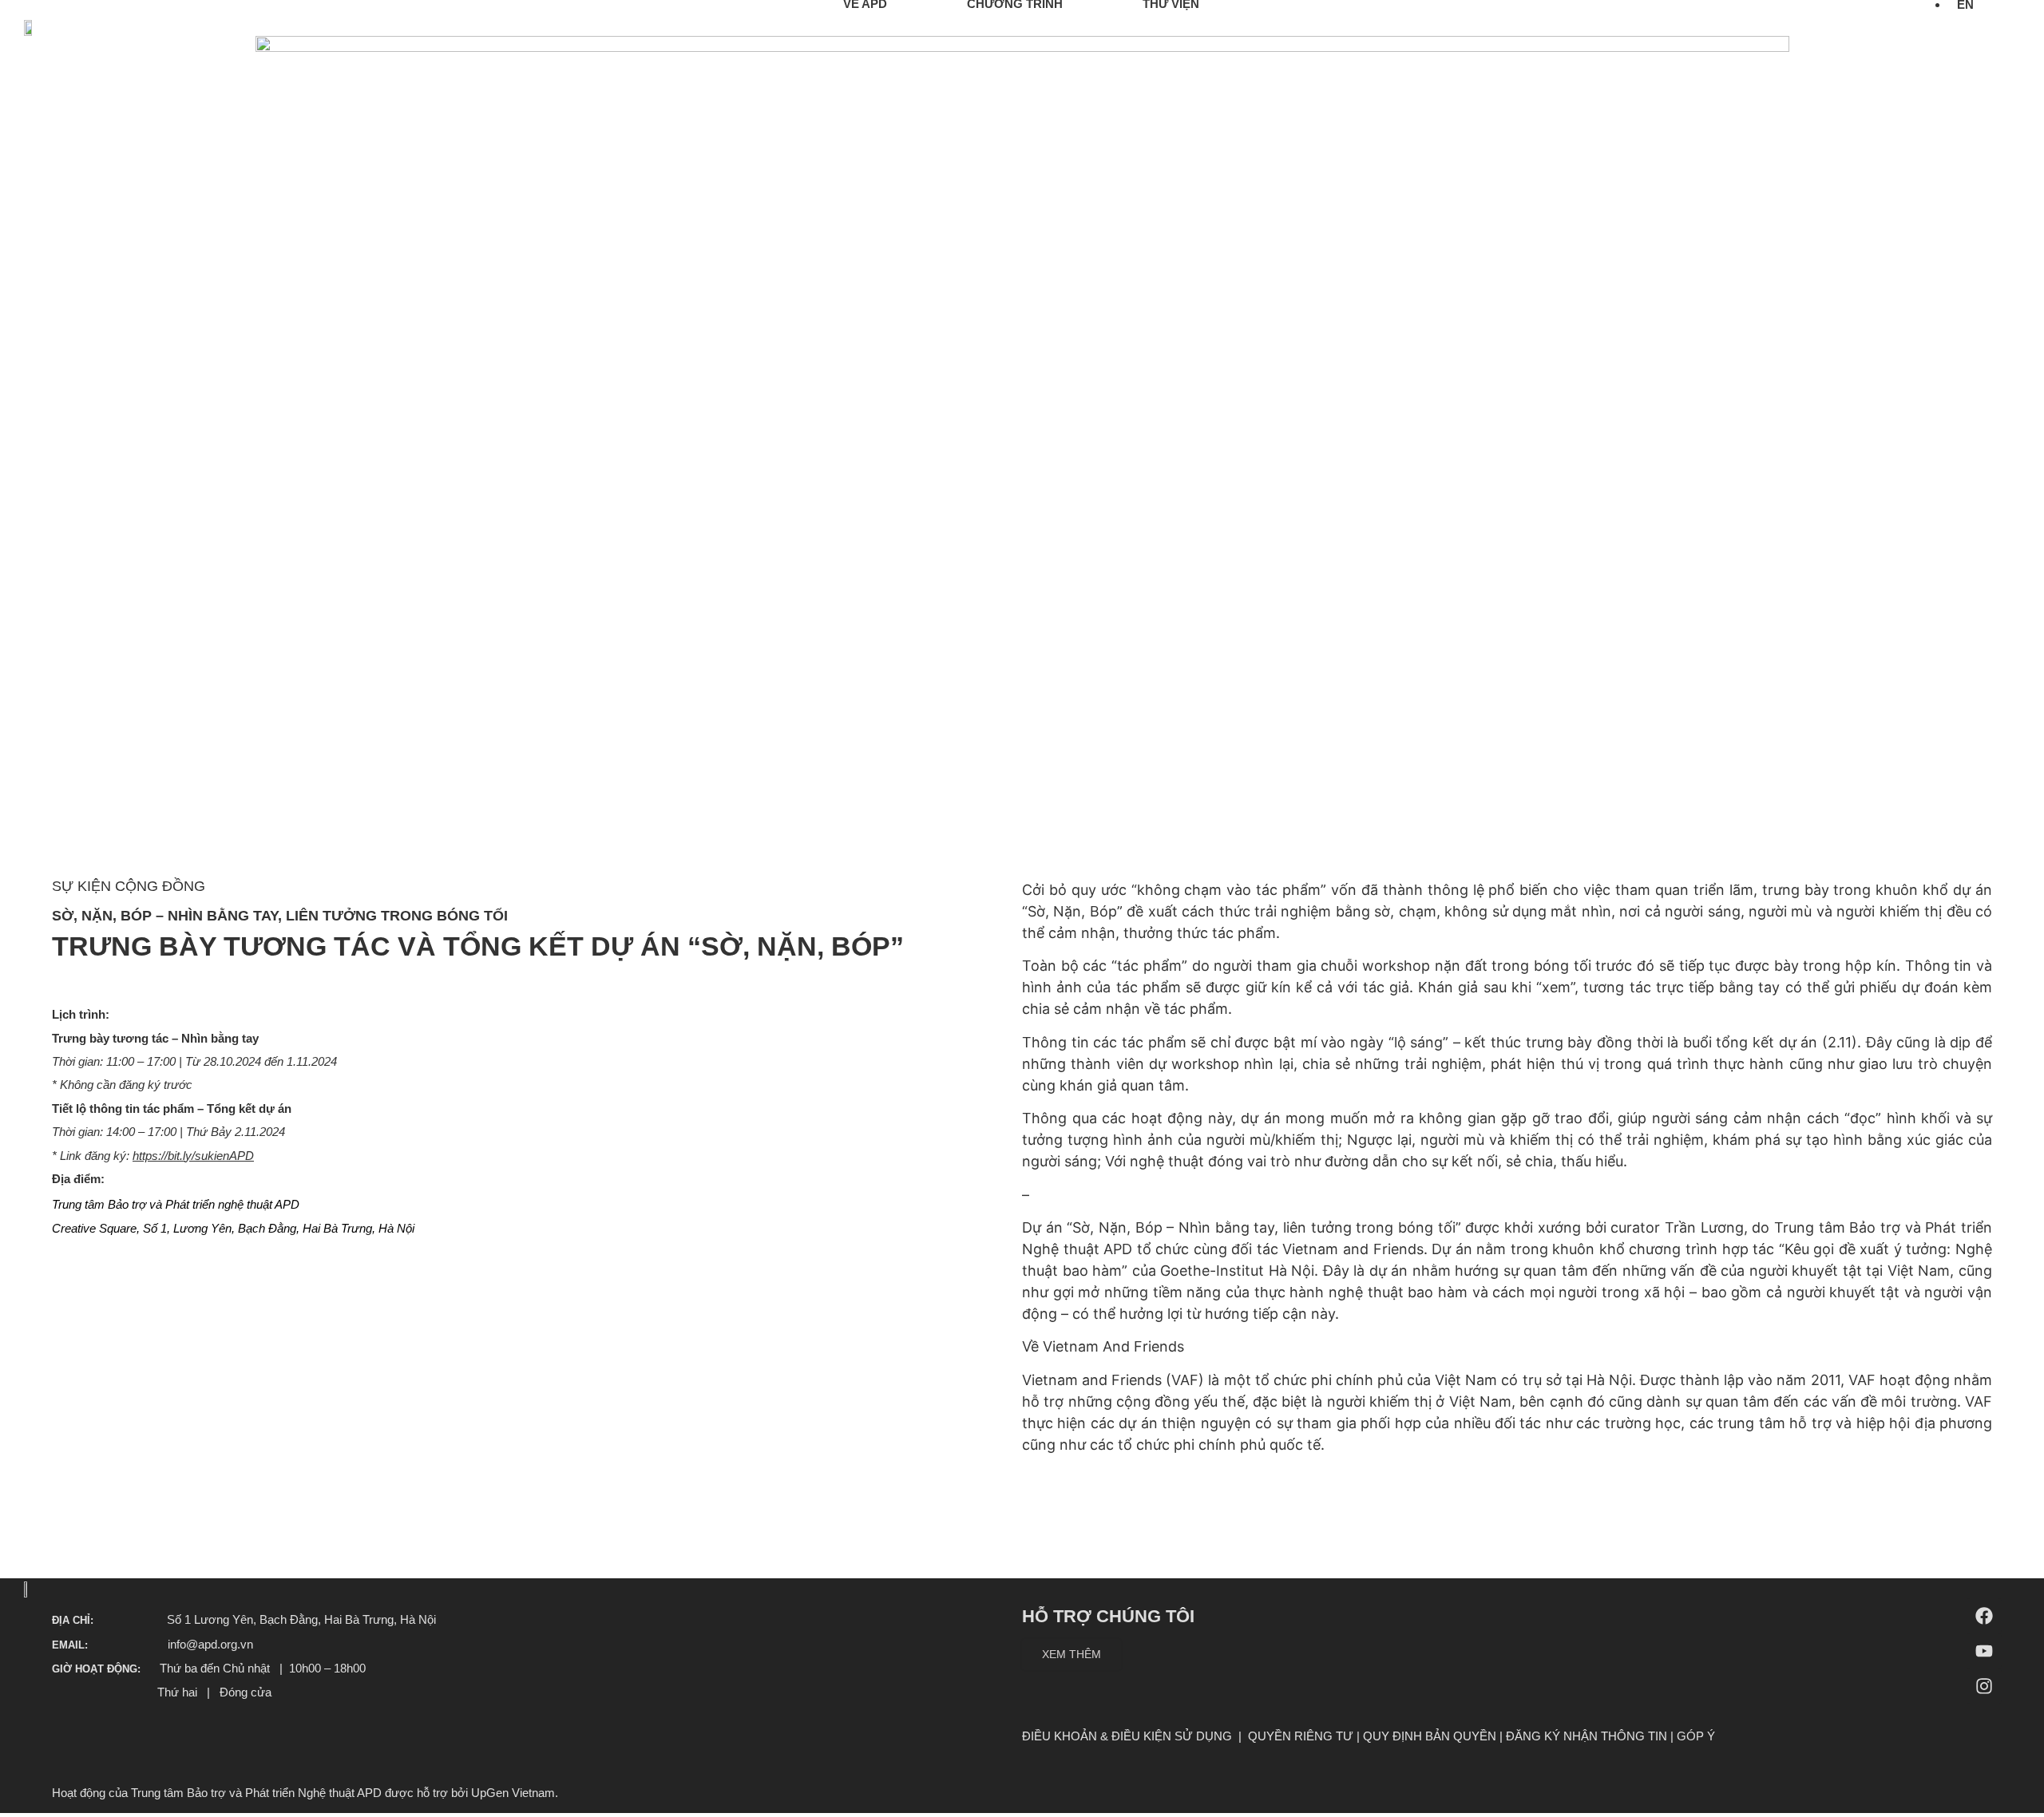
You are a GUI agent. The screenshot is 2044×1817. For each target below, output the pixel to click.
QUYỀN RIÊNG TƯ (1301, 1736)
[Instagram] (1984, 1686)
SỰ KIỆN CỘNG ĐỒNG (129, 886)
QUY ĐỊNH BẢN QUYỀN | (1434, 1736)
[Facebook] (1984, 1616)
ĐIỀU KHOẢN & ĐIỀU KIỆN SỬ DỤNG (1127, 1736)
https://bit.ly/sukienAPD (193, 1156)
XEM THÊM (1072, 1654)
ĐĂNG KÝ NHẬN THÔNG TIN (1586, 1736)
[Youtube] (1984, 1651)
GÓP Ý (1696, 1736)
